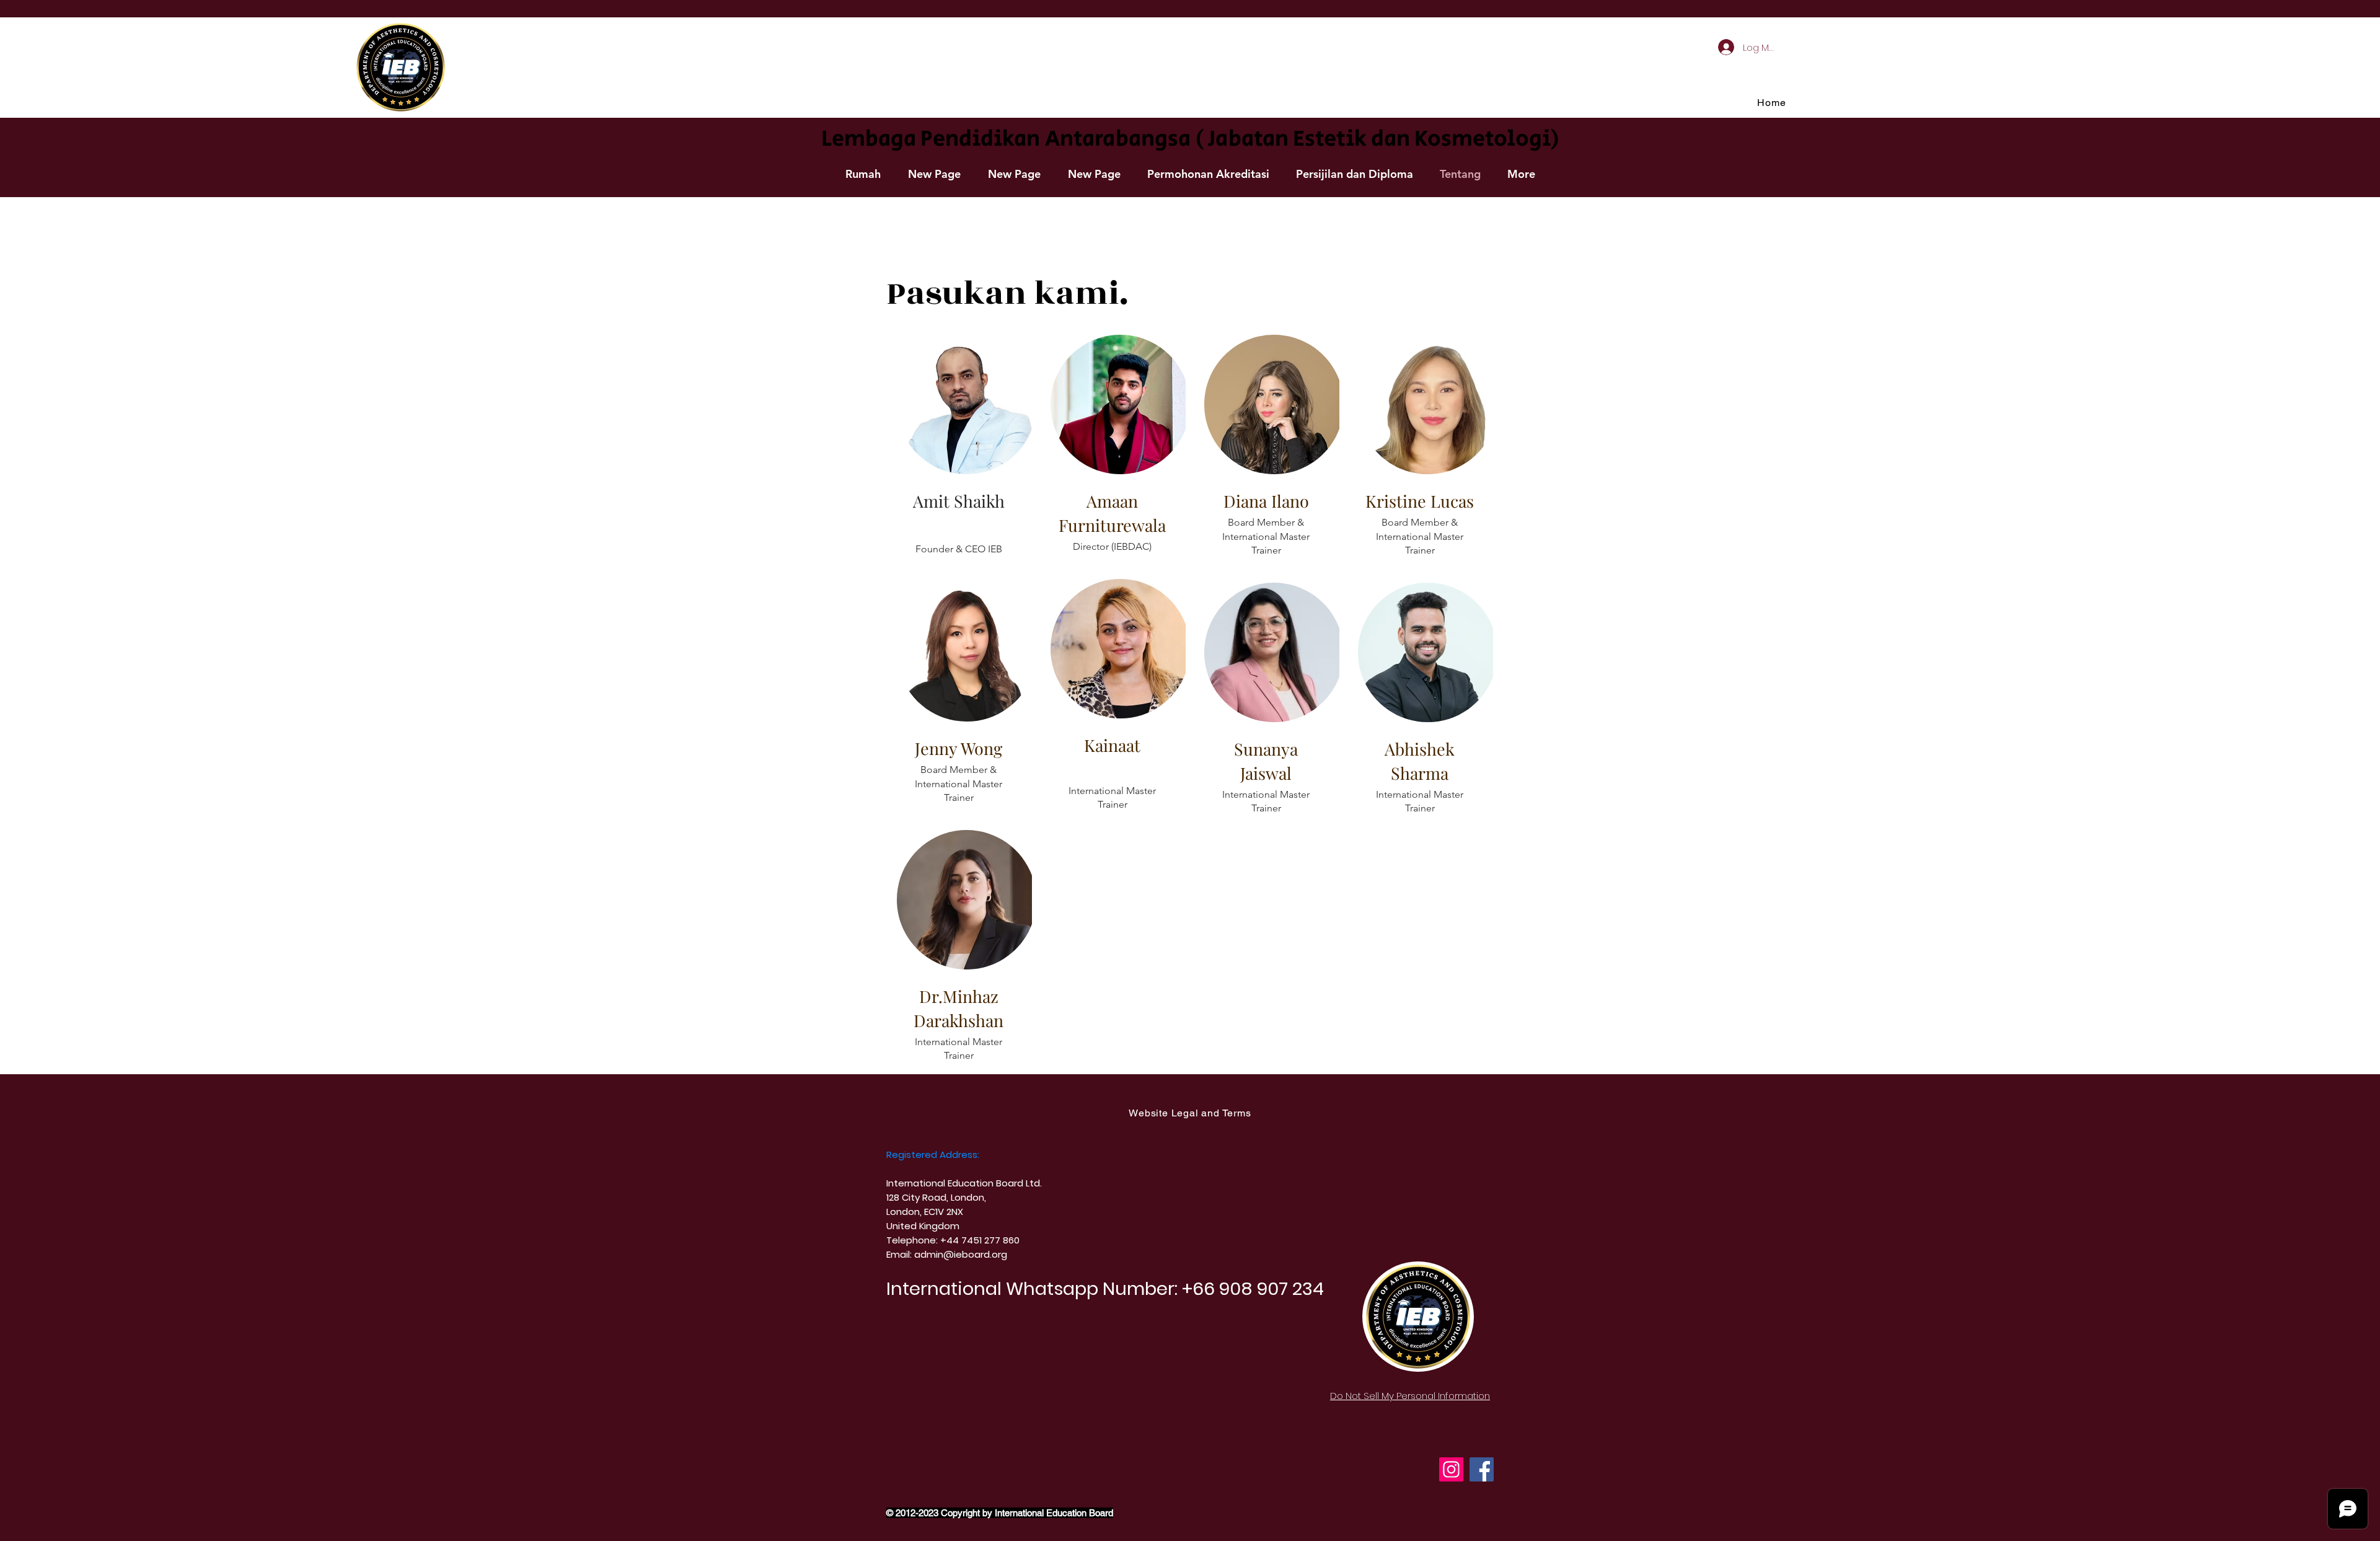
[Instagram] (1451, 1469)
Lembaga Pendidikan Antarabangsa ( (1012, 139)
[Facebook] (1482, 1469)
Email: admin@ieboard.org (947, 1254)
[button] (1208, 174)
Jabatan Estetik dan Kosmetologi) (1384, 139)
